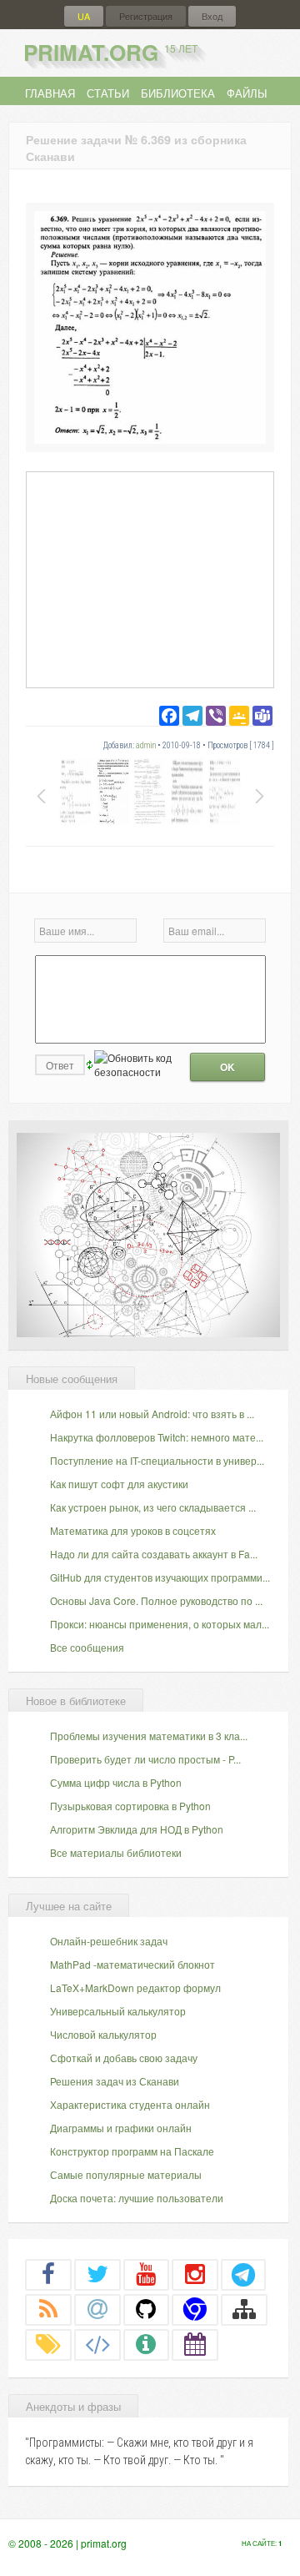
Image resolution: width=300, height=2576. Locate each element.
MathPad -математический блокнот (132, 1964)
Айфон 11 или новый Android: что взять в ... (152, 1414)
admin (146, 745)
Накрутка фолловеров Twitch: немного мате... (157, 1437)
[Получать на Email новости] (97, 2309)
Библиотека (178, 93)
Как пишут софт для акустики (119, 1484)
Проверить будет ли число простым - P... (145, 1759)
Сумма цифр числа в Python (116, 1782)
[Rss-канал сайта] (48, 2309)
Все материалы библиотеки (116, 1852)
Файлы (247, 93)
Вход (212, 16)
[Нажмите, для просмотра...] (150, 439)
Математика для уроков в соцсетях (133, 1530)
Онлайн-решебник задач (109, 1941)
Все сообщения (87, 1647)
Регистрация (146, 16)
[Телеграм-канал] (243, 2274)
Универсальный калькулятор (118, 2011)
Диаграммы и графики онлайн (121, 2128)
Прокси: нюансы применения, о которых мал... (160, 1624)
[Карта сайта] (244, 2309)
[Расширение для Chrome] (195, 2309)
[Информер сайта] (147, 2344)
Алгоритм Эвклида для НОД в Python (137, 1829)
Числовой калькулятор (103, 2034)
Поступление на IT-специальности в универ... (157, 1460)
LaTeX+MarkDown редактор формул (135, 1987)
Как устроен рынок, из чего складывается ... (153, 1507)
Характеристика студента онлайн (130, 2104)
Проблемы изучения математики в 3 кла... (149, 1736)
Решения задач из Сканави (115, 2081)
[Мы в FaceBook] (48, 2274)
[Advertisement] (150, 579)
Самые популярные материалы (126, 2174)
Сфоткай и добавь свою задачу (124, 2058)
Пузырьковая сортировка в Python (130, 1806)
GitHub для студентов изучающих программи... (160, 1577)
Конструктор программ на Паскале (132, 2151)
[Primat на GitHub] (147, 2309)
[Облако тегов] (48, 2344)
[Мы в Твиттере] (97, 2274)
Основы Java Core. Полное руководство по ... (156, 1600)
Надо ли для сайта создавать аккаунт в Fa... (154, 1554)
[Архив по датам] (195, 2344)
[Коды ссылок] (97, 2344)
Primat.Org (110, 52)
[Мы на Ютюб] (147, 2274)
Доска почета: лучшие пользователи (137, 2198)
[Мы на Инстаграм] (195, 2274)
